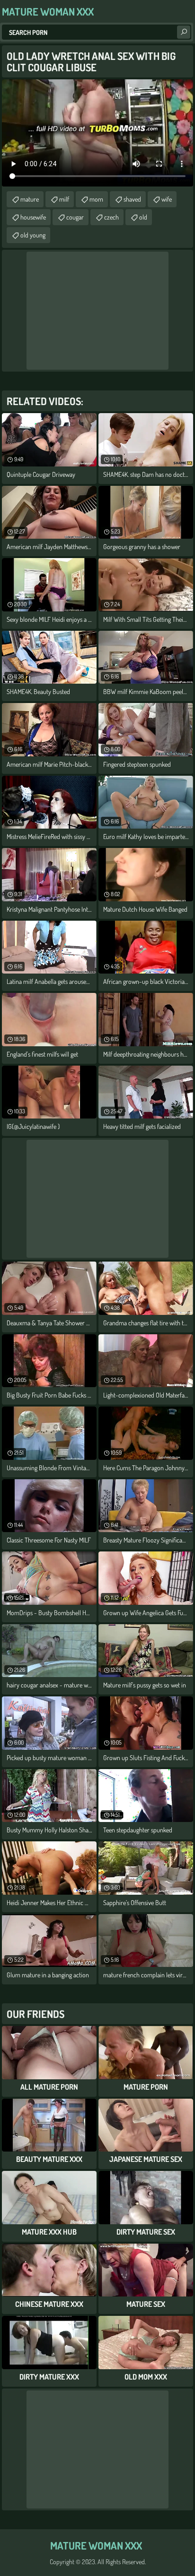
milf (64, 199)
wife (167, 199)
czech (111, 217)
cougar (75, 217)
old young (33, 235)
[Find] (184, 32)
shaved (132, 199)
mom (96, 199)
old (143, 217)
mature (30, 199)
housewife (33, 217)
